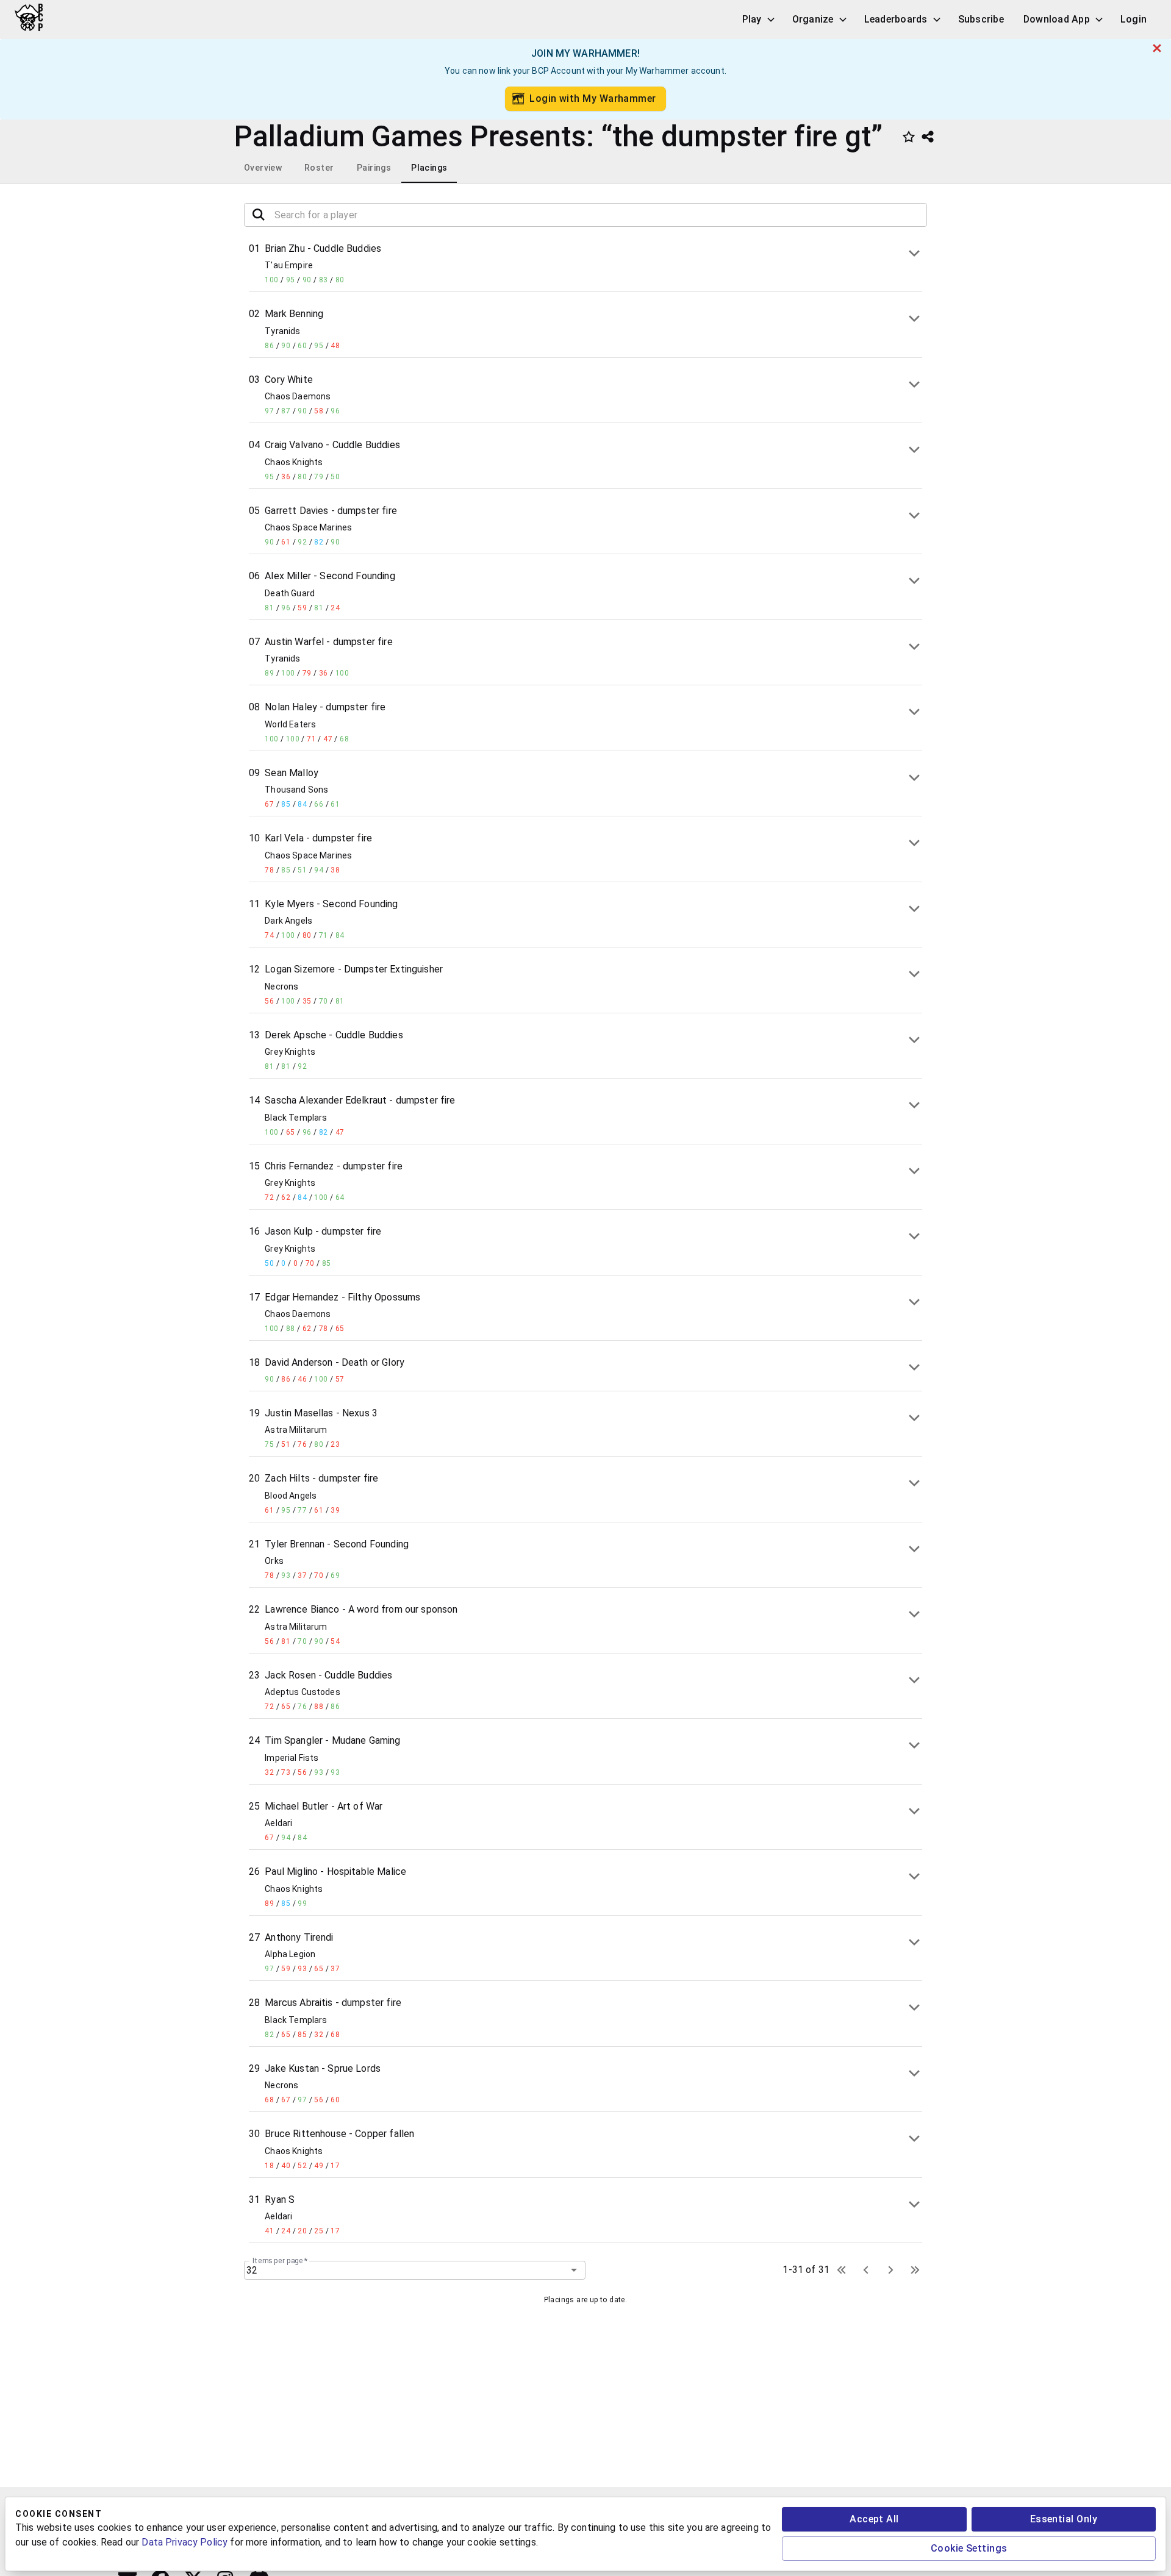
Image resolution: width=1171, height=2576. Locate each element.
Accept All (874, 2519)
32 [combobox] (252, 2270)
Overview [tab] (263, 168)
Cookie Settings (969, 2548)
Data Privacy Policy (184, 2542)
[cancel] (1157, 48)
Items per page (280, 2260)
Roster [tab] (319, 168)
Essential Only (1064, 2519)
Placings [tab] (429, 168)
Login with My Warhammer (593, 98)
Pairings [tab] (374, 168)
